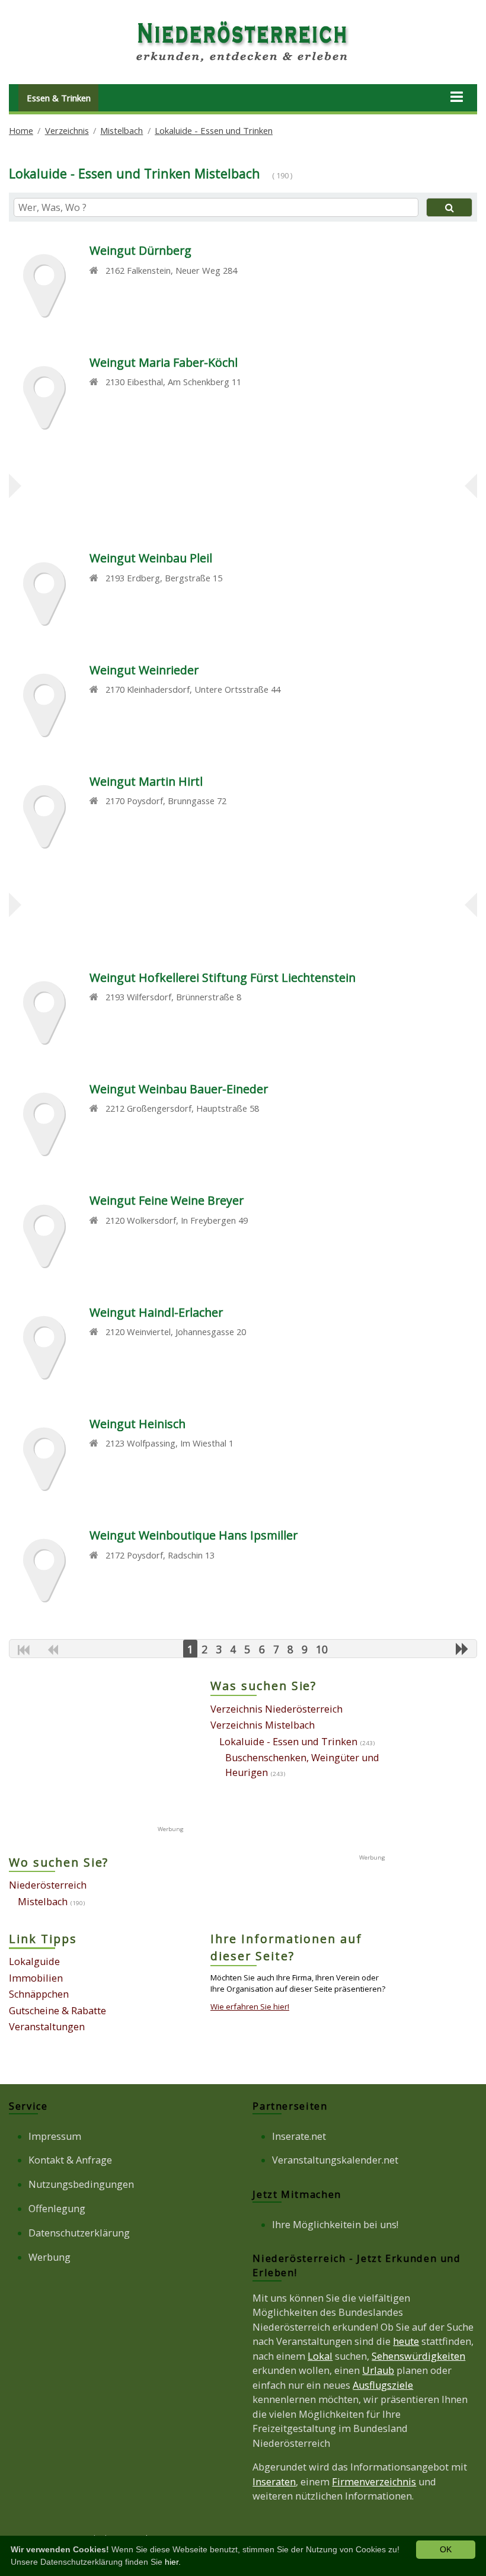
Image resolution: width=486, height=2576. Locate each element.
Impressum (55, 2136)
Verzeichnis (67, 130)
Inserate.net (299, 2136)
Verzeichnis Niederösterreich (276, 1709)
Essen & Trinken (59, 98)
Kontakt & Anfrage (70, 2160)
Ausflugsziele (383, 2385)
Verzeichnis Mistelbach (263, 1725)
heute (406, 2341)
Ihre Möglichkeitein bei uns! (335, 2225)
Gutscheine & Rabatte (57, 2011)
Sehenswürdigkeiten (418, 2356)
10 (322, 1649)
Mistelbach (121, 130)
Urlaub (378, 2370)
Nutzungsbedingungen (81, 2184)
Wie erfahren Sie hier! (250, 2007)
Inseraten (274, 2482)
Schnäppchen (39, 1994)
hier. (173, 2562)
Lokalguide (34, 1961)
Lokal (320, 2356)
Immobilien (36, 1978)
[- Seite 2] (462, 1649)
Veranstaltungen (47, 2027)
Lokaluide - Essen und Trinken (214, 130)
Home (21, 130)
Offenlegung (57, 2209)
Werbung (49, 2257)
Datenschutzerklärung (79, 2233)
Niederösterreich (48, 1885)
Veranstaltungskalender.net (335, 2160)
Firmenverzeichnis (374, 2482)
